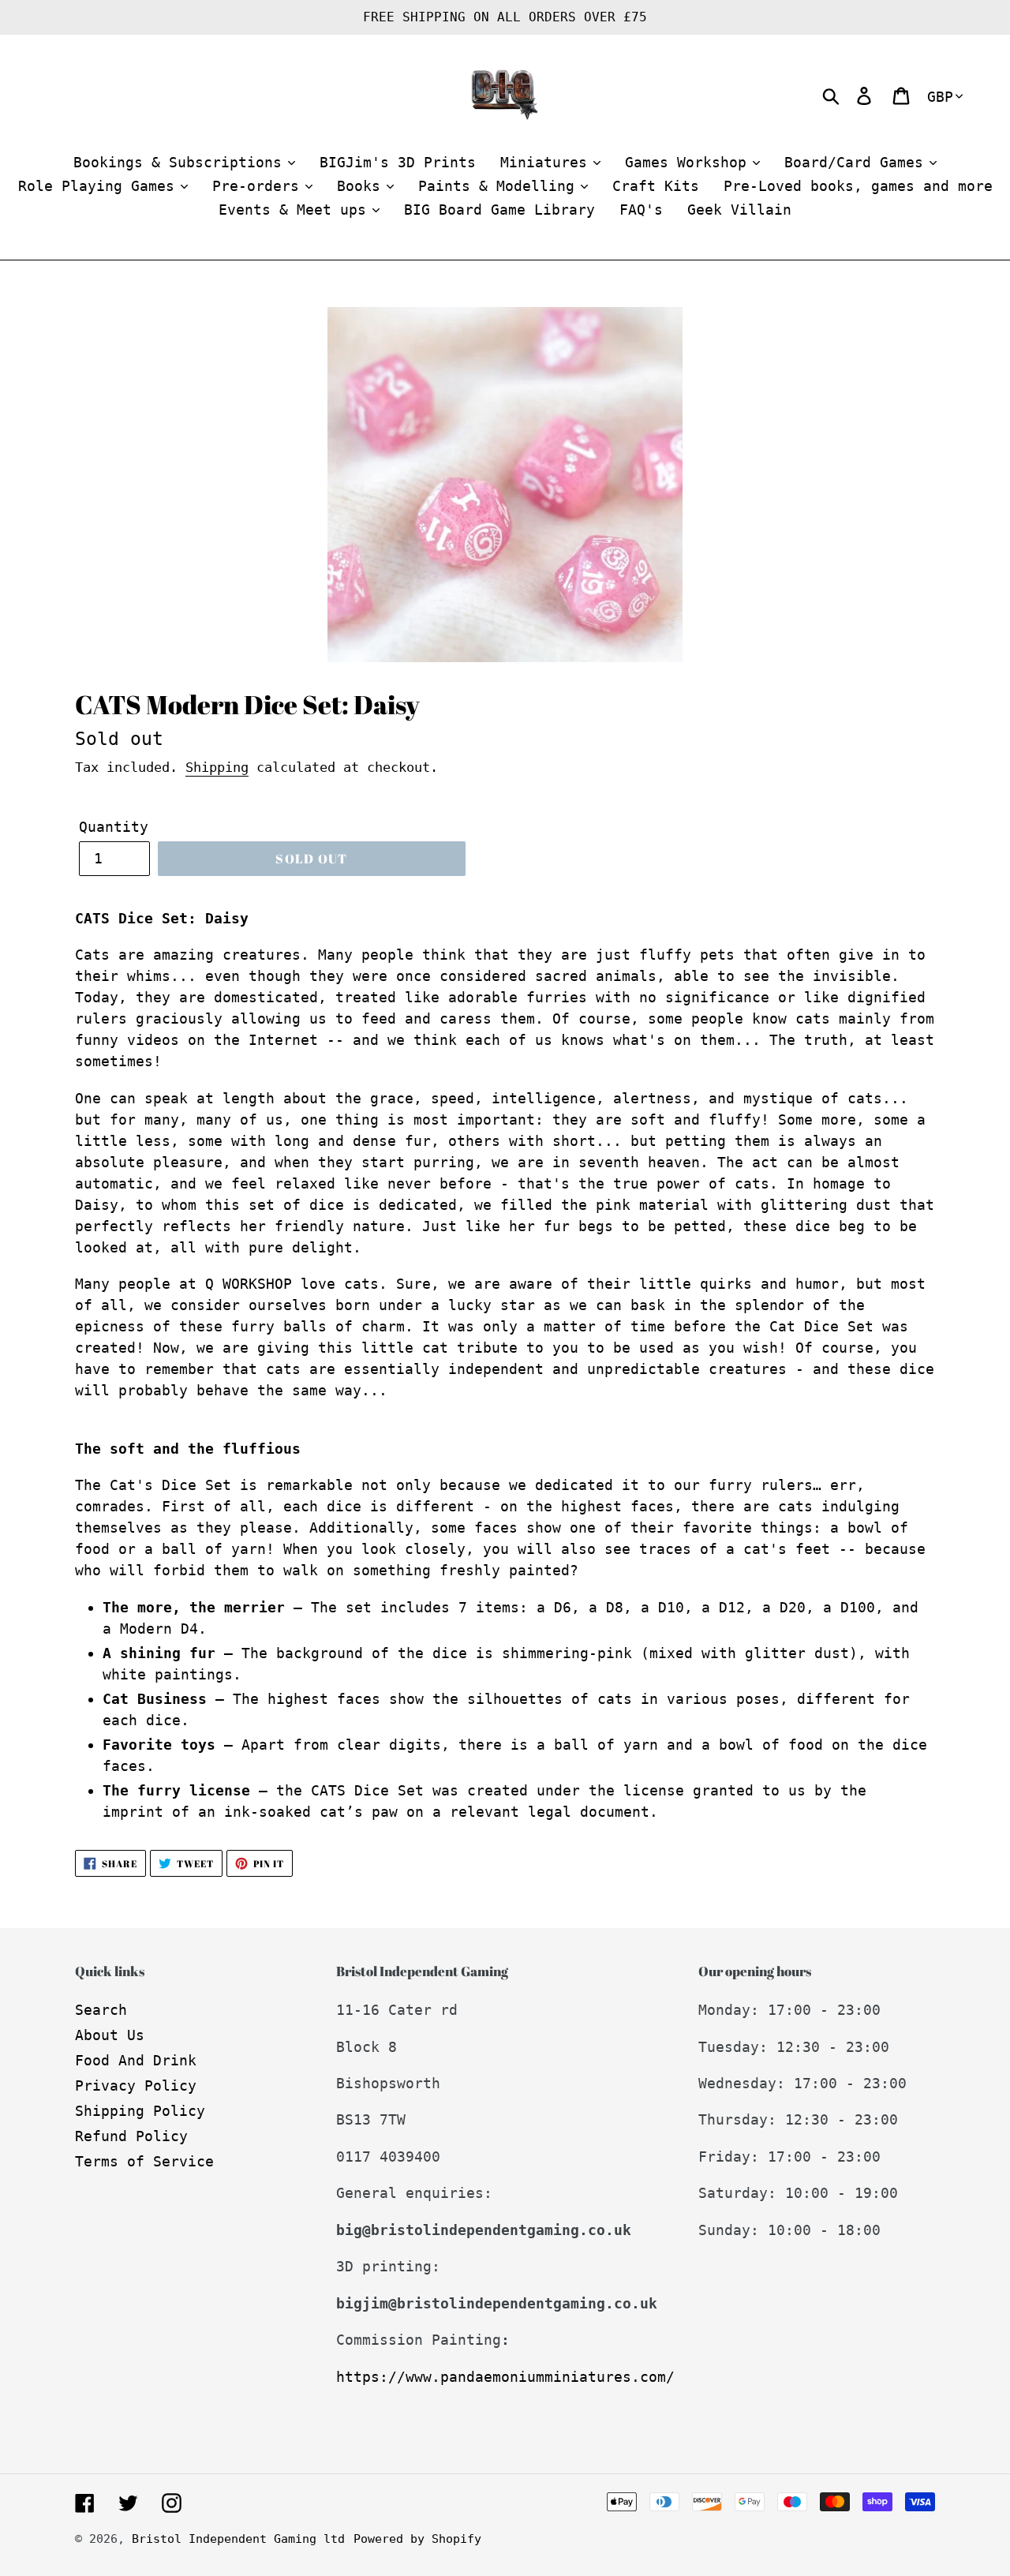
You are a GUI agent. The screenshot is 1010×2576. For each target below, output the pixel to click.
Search (101, 2010)
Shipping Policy (140, 2111)
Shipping (217, 767)
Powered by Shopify (417, 2539)
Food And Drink (136, 2060)
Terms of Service (144, 2161)
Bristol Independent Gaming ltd (238, 2539)
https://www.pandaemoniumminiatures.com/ (505, 2377)
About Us (110, 2035)
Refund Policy (131, 2136)
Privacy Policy (136, 2086)
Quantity (114, 827)
